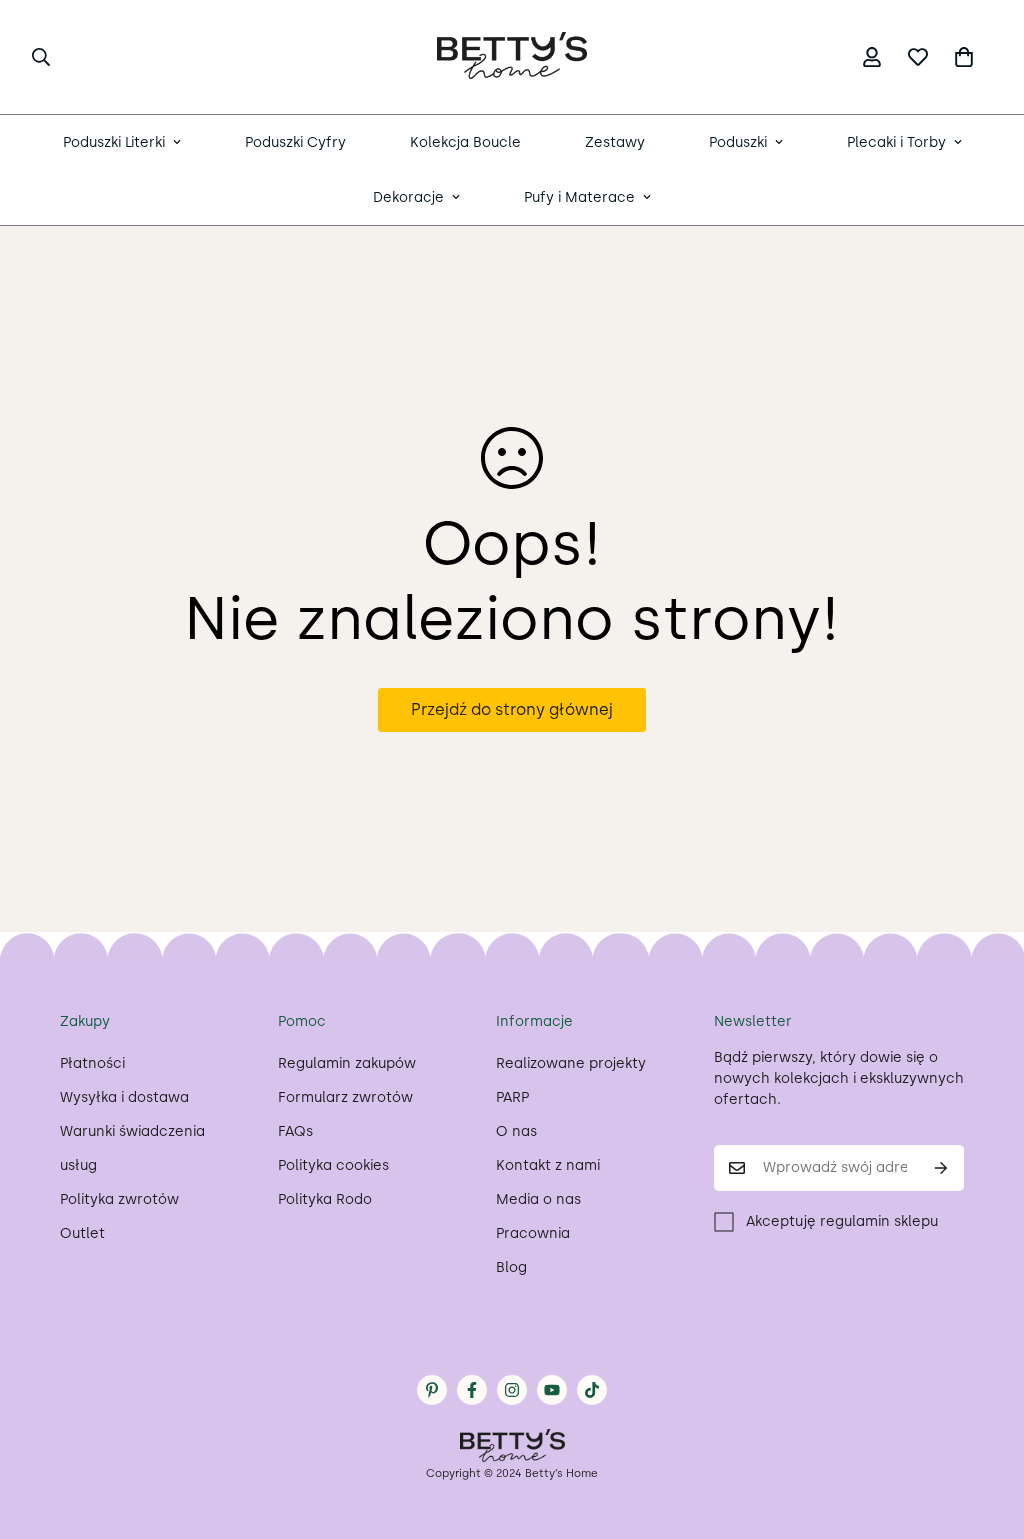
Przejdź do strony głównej (512, 709)
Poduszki (738, 142)
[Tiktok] (592, 1390)
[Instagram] (512, 1390)
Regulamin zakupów (347, 1063)
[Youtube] (552, 1390)
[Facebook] (472, 1390)
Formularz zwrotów (345, 1097)
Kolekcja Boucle (465, 142)
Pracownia (533, 1233)
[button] (964, 57)
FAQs (295, 1131)
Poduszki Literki (114, 142)
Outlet (82, 1233)
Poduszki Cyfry (295, 142)
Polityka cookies (333, 1165)
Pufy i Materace (579, 197)
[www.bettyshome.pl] (512, 57)
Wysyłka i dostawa (124, 1097)
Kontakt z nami (548, 1165)
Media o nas (538, 1199)
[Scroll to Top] (985, 1430)
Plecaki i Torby (896, 142)
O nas (516, 1131)
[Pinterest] (432, 1390)
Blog (511, 1267)
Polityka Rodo (325, 1199)
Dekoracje (408, 197)
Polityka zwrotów (119, 1199)
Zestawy (615, 142)
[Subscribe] (941, 1168)
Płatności (92, 1063)
